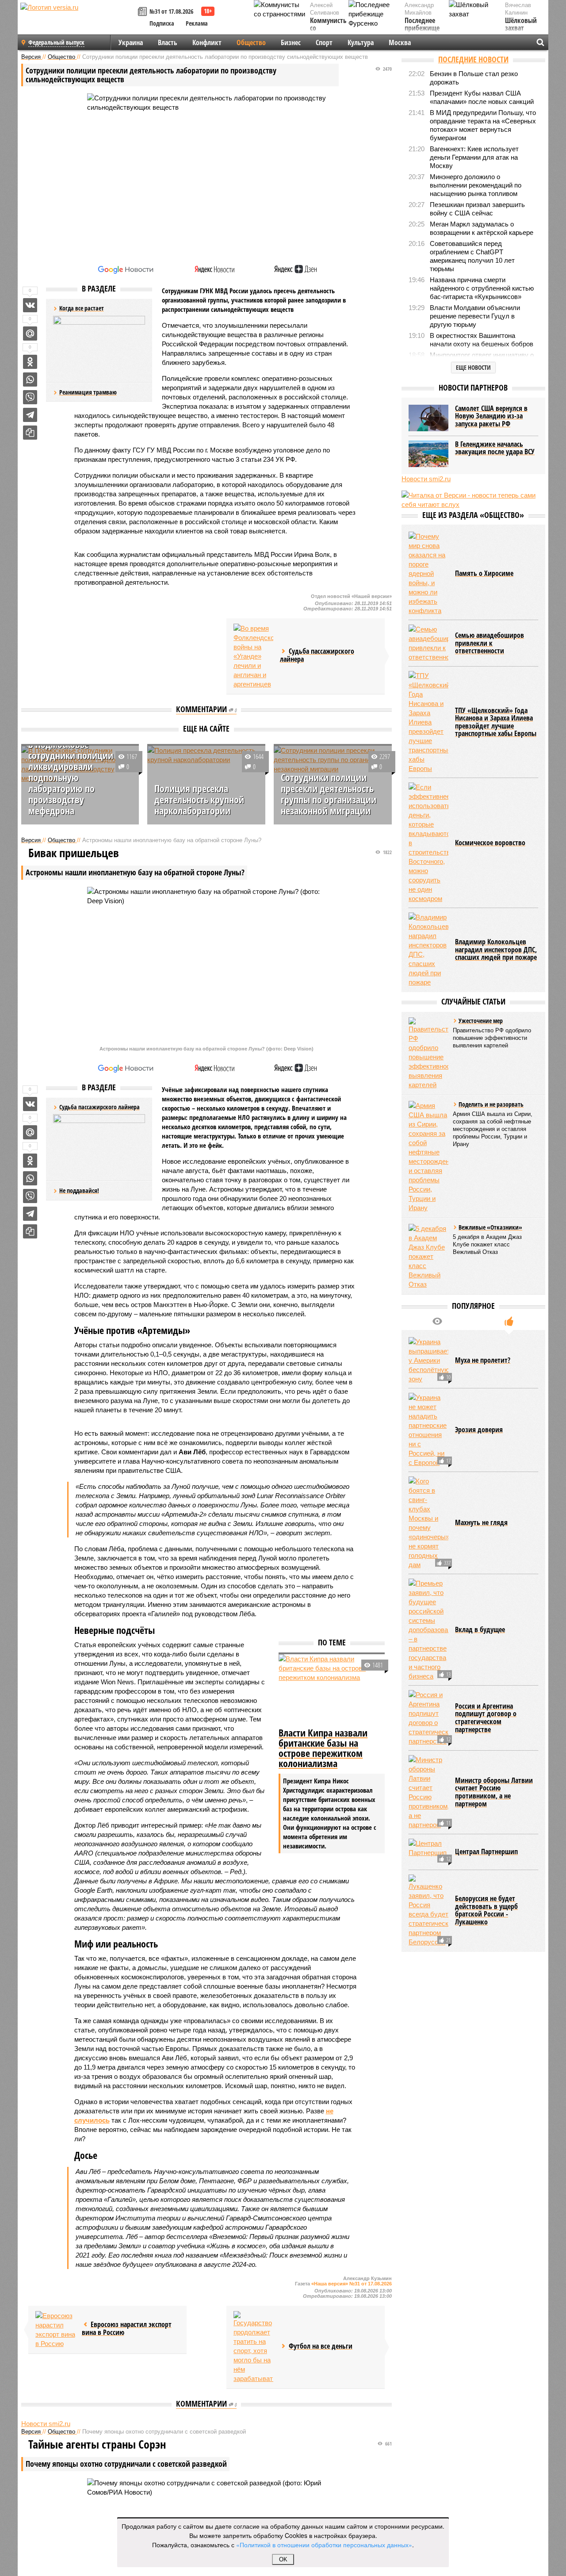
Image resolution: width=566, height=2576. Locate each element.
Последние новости (473, 59)
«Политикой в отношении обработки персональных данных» (324, 2545)
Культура (361, 42)
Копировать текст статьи (30, 433)
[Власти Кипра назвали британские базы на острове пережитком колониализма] (332, 1690)
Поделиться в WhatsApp (30, 379)
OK (283, 2559)
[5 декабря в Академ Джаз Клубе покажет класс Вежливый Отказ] (428, 1256)
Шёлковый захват (521, 25)
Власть (168, 42)
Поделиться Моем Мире (30, 333)
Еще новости (473, 367)
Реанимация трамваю (88, 392)
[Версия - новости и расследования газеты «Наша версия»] (78, 21)
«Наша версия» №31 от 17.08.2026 (352, 2284)
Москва (400, 42)
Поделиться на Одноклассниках (30, 362)
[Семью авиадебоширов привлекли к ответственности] (428, 643)
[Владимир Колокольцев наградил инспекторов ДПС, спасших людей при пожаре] (428, 950)
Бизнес (291, 42)
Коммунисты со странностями (331, 29)
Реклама (197, 23)
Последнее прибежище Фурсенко (422, 29)
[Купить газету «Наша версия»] (144, 12)
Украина (131, 42)
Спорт (324, 42)
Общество (251, 42)
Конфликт (207, 42)
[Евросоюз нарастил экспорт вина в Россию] (55, 2330)
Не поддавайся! (79, 1190)
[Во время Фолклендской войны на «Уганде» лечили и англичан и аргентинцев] (253, 656)
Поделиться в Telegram (30, 415)
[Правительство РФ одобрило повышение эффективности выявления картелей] (428, 1053)
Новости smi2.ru (46, 2424)
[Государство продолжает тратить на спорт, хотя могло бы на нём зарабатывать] (253, 2347)
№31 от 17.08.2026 (171, 11)
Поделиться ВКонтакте (30, 305)
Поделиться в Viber (30, 397)
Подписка (162, 23)
